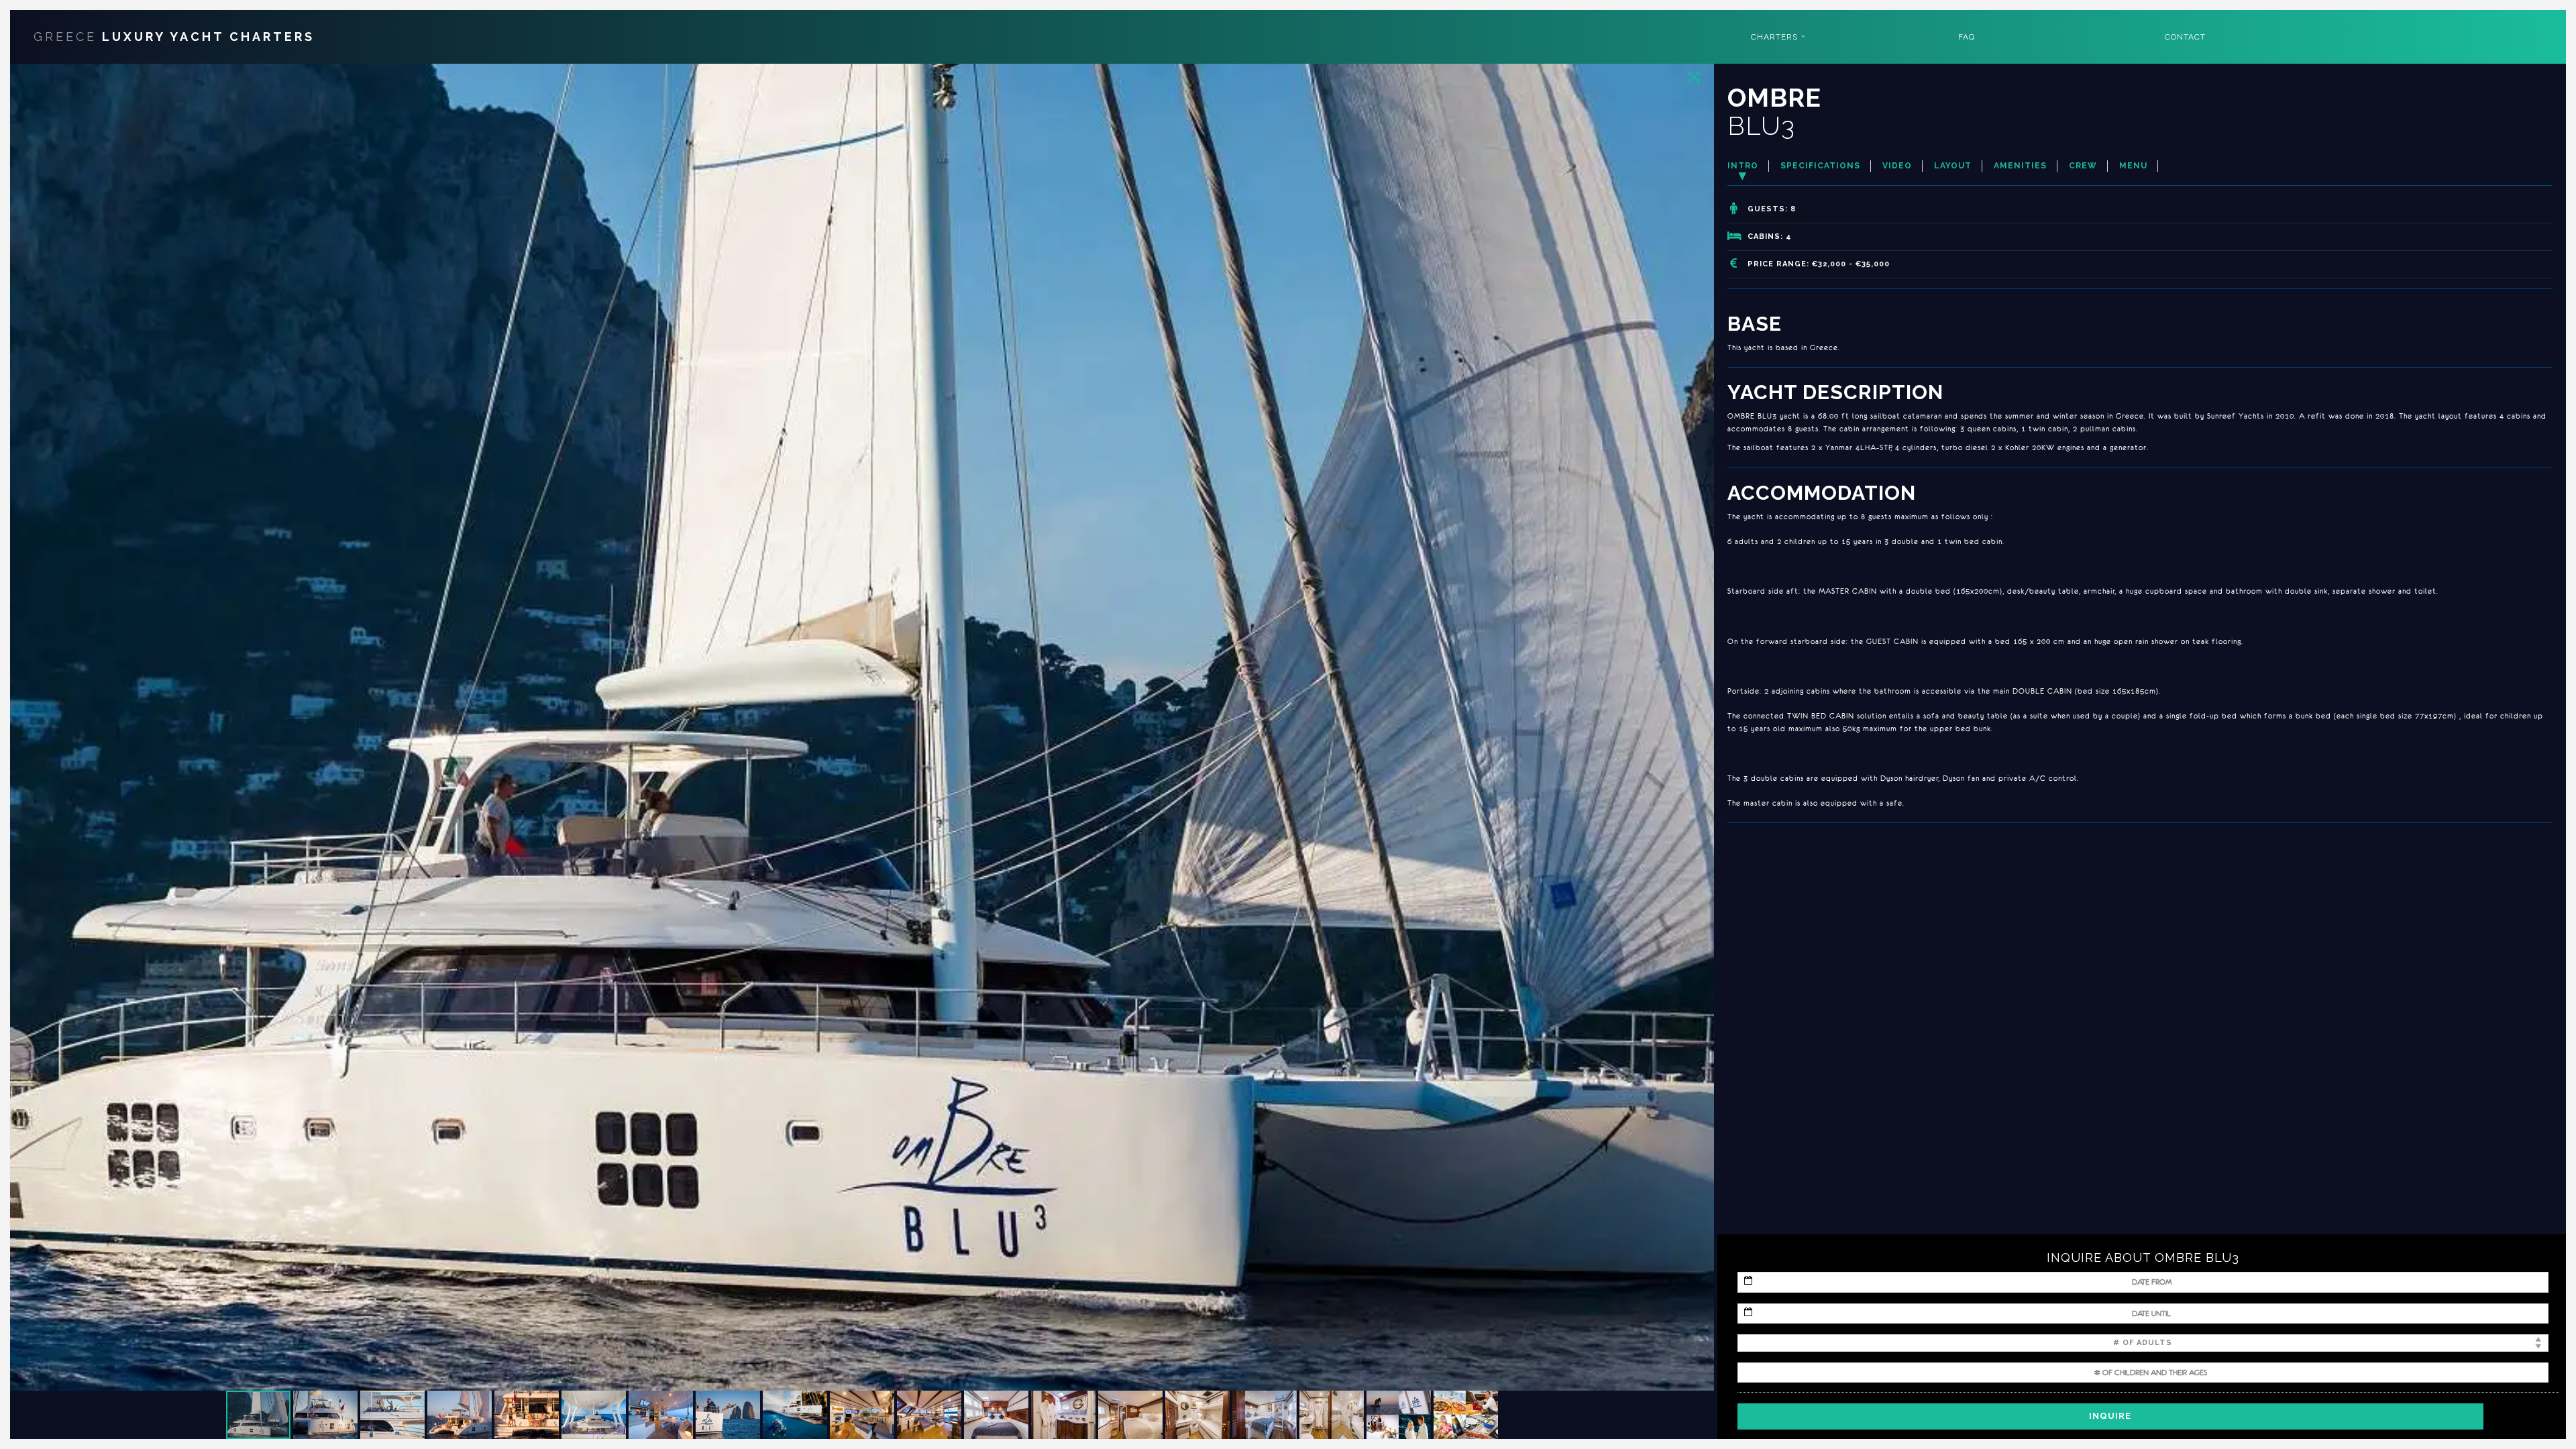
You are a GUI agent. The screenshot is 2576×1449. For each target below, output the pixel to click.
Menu (2133, 166)
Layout (1953, 166)
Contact (2185, 37)
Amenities (2020, 166)
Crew (2083, 166)
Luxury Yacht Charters (174, 37)
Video (1897, 166)
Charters (1774, 37)
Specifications (1820, 166)
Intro (1743, 166)
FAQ (1967, 37)
